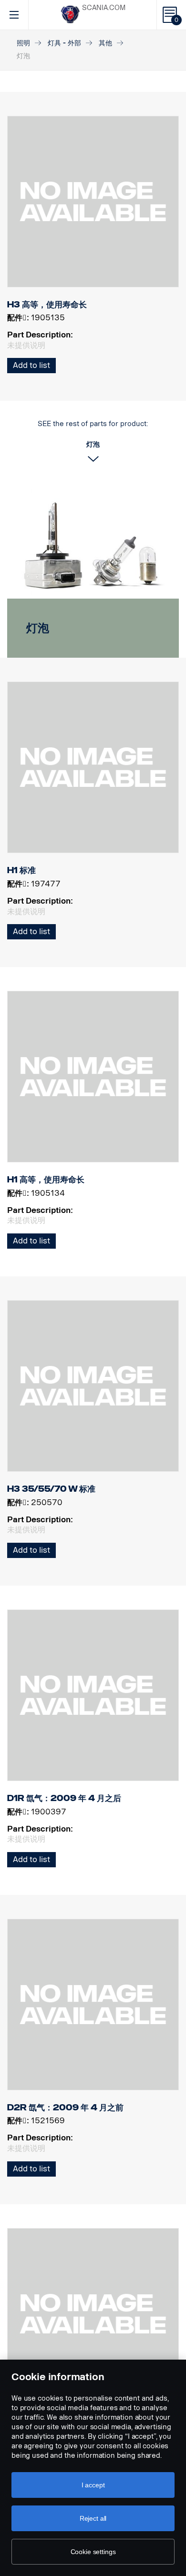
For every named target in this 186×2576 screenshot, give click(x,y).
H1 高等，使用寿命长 (46, 1180)
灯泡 (38, 628)
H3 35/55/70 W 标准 (51, 1489)
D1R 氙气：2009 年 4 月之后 (64, 1798)
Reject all (93, 2518)
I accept (93, 2485)
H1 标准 (21, 870)
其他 (105, 43)
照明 (23, 43)
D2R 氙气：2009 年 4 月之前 (65, 2108)
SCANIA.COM (104, 8)
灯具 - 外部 (64, 43)
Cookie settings (93, 2552)
